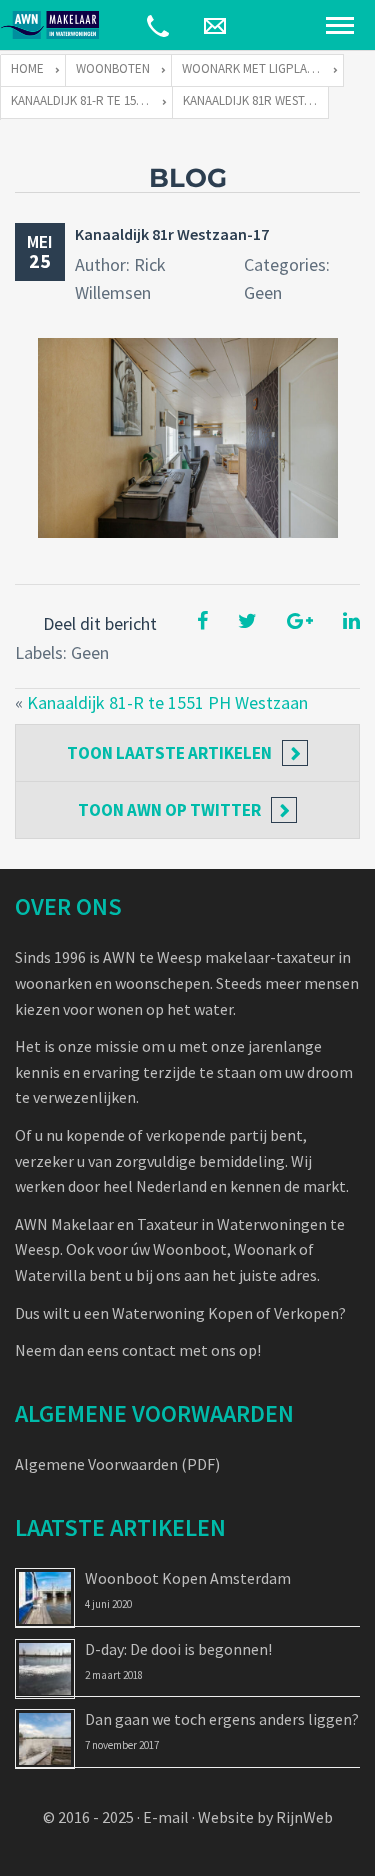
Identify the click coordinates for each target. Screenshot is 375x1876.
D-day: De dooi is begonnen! (178, 1649)
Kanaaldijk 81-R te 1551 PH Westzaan (167, 702)
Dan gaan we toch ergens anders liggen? (222, 1719)
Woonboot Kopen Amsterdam (188, 1578)
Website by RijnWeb (265, 1817)
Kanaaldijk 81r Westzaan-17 (172, 234)
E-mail (166, 1817)
